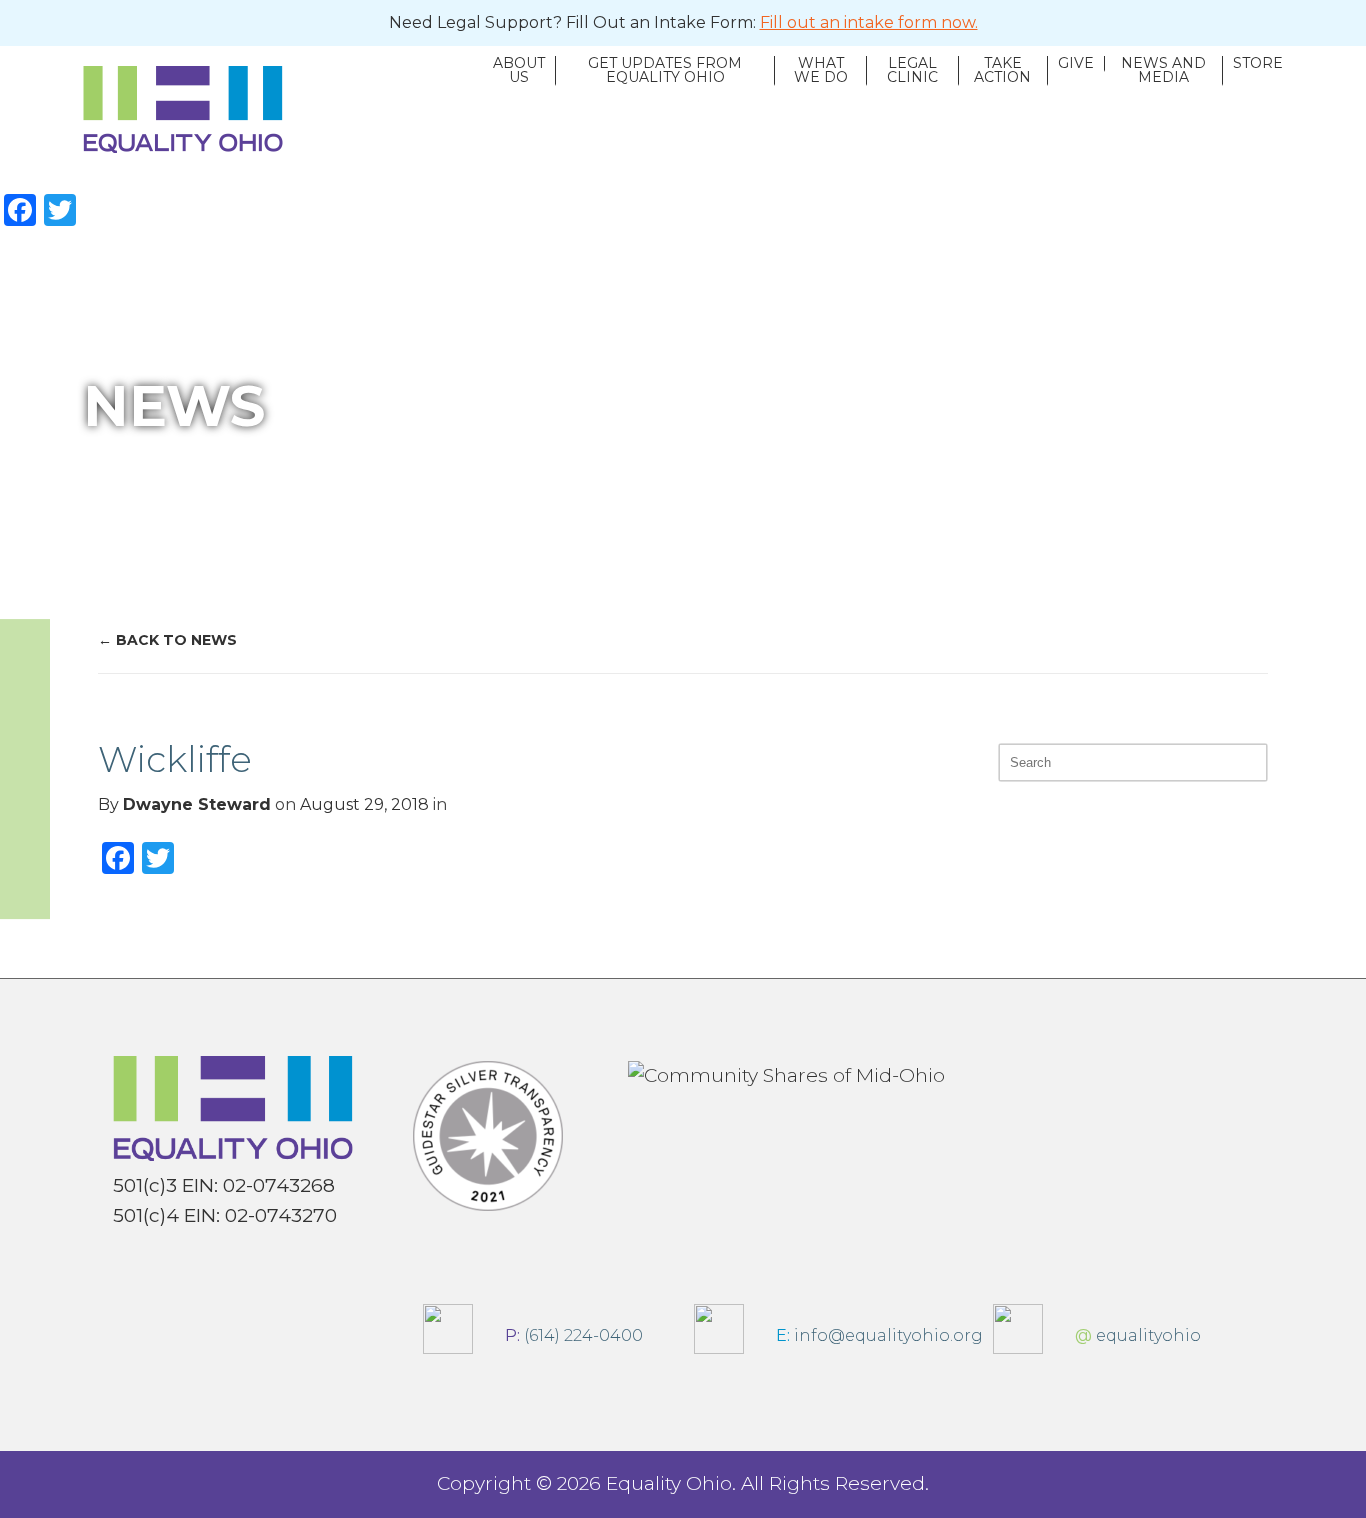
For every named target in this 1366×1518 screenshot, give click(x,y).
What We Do (821, 71)
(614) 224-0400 (568, 1335)
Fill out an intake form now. (869, 22)
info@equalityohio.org (873, 1335)
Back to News (176, 640)
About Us (519, 71)
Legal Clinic (912, 71)
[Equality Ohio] (283, 109)
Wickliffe (175, 759)
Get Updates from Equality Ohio (665, 71)
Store (1258, 64)
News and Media (1163, 71)
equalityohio (1132, 1335)
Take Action (1002, 71)
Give (1076, 64)
